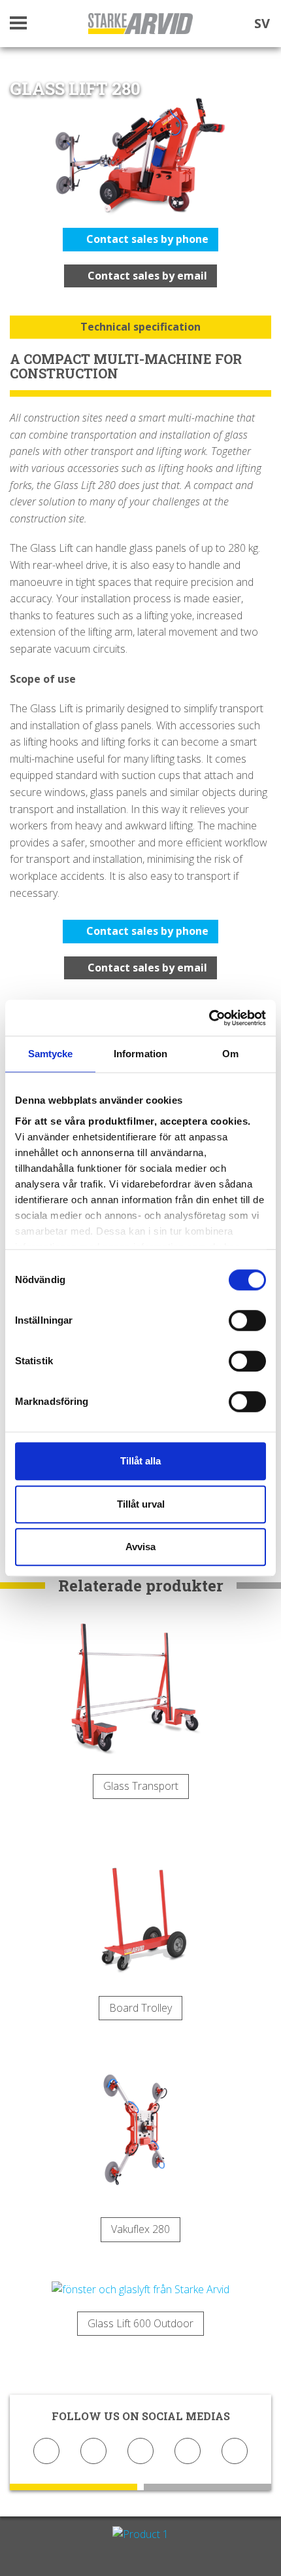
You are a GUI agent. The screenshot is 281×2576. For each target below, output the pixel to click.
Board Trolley (140, 2008)
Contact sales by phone (146, 239)
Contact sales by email (146, 276)
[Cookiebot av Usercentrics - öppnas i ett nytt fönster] (209, 1018)
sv (262, 23)
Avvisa (140, 1547)
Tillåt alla (140, 1461)
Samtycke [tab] (51, 1054)
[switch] (247, 1320)
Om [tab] (230, 1054)
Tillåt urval (141, 1504)
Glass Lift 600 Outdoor (140, 2323)
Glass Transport (141, 1786)
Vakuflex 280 (140, 2229)
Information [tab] (140, 1054)
